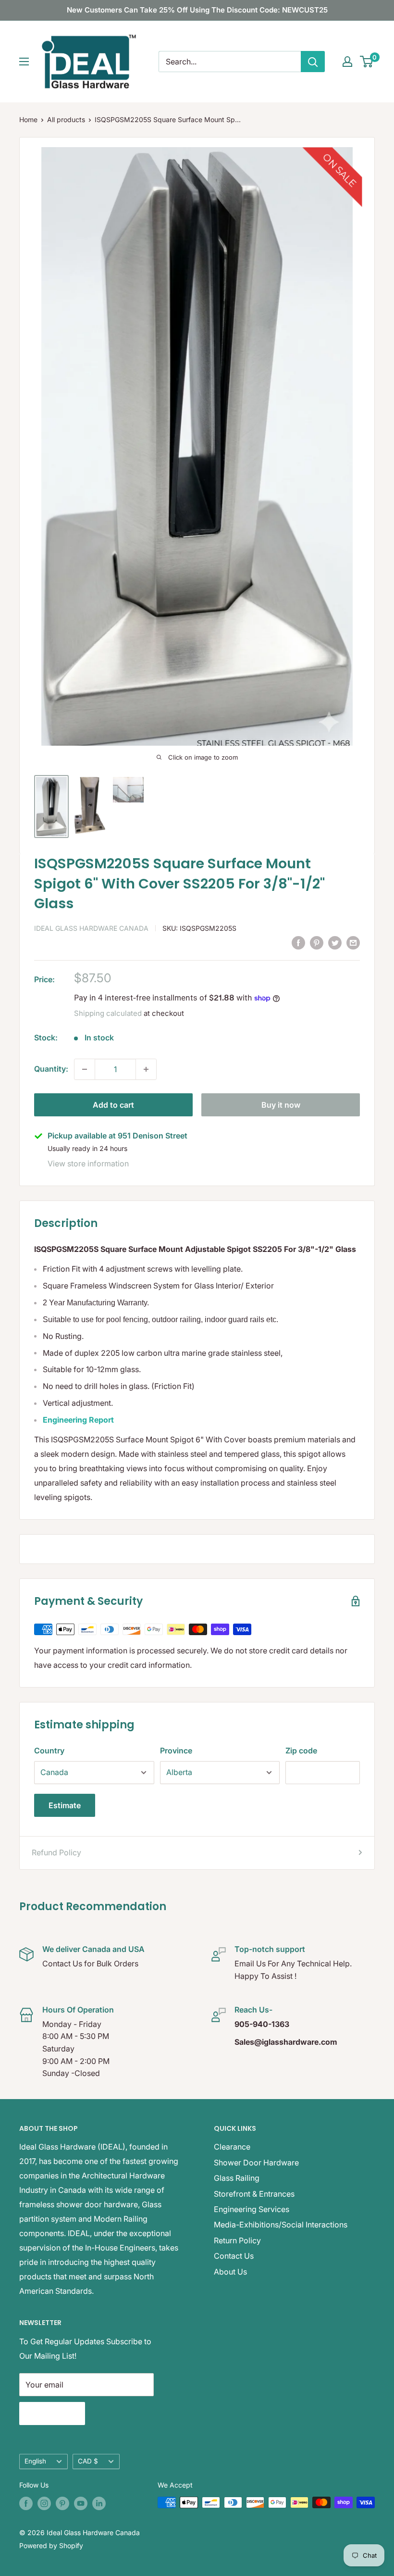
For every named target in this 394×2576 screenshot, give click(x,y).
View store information (88, 1163)
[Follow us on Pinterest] (62, 2503)
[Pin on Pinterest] (317, 942)
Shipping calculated (108, 1013)
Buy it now (281, 1105)
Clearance (232, 2147)
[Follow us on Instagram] (44, 2503)
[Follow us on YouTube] (81, 2503)
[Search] (313, 62)
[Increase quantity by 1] (146, 1069)
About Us (230, 2272)
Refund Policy (56, 1852)
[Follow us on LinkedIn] (99, 2503)
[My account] (347, 62)
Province (176, 1751)
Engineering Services (252, 2209)
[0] (367, 62)
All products (66, 119)
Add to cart (113, 1105)
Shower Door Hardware (256, 2163)
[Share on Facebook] (298, 942)
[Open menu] (24, 62)
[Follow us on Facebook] (26, 2503)
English (35, 2461)
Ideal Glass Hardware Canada (91, 928)
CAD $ (88, 2461)
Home (28, 119)
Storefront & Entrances (254, 2194)
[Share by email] (353, 942)
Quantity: (51, 1069)
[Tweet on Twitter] (335, 942)
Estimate (65, 1805)
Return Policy (237, 2240)
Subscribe (52, 2413)
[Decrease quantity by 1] (85, 1069)
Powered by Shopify (51, 2545)
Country (49, 1751)
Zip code (301, 1751)
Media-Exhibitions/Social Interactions (281, 2225)
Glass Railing (237, 2178)
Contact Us (234, 2256)
